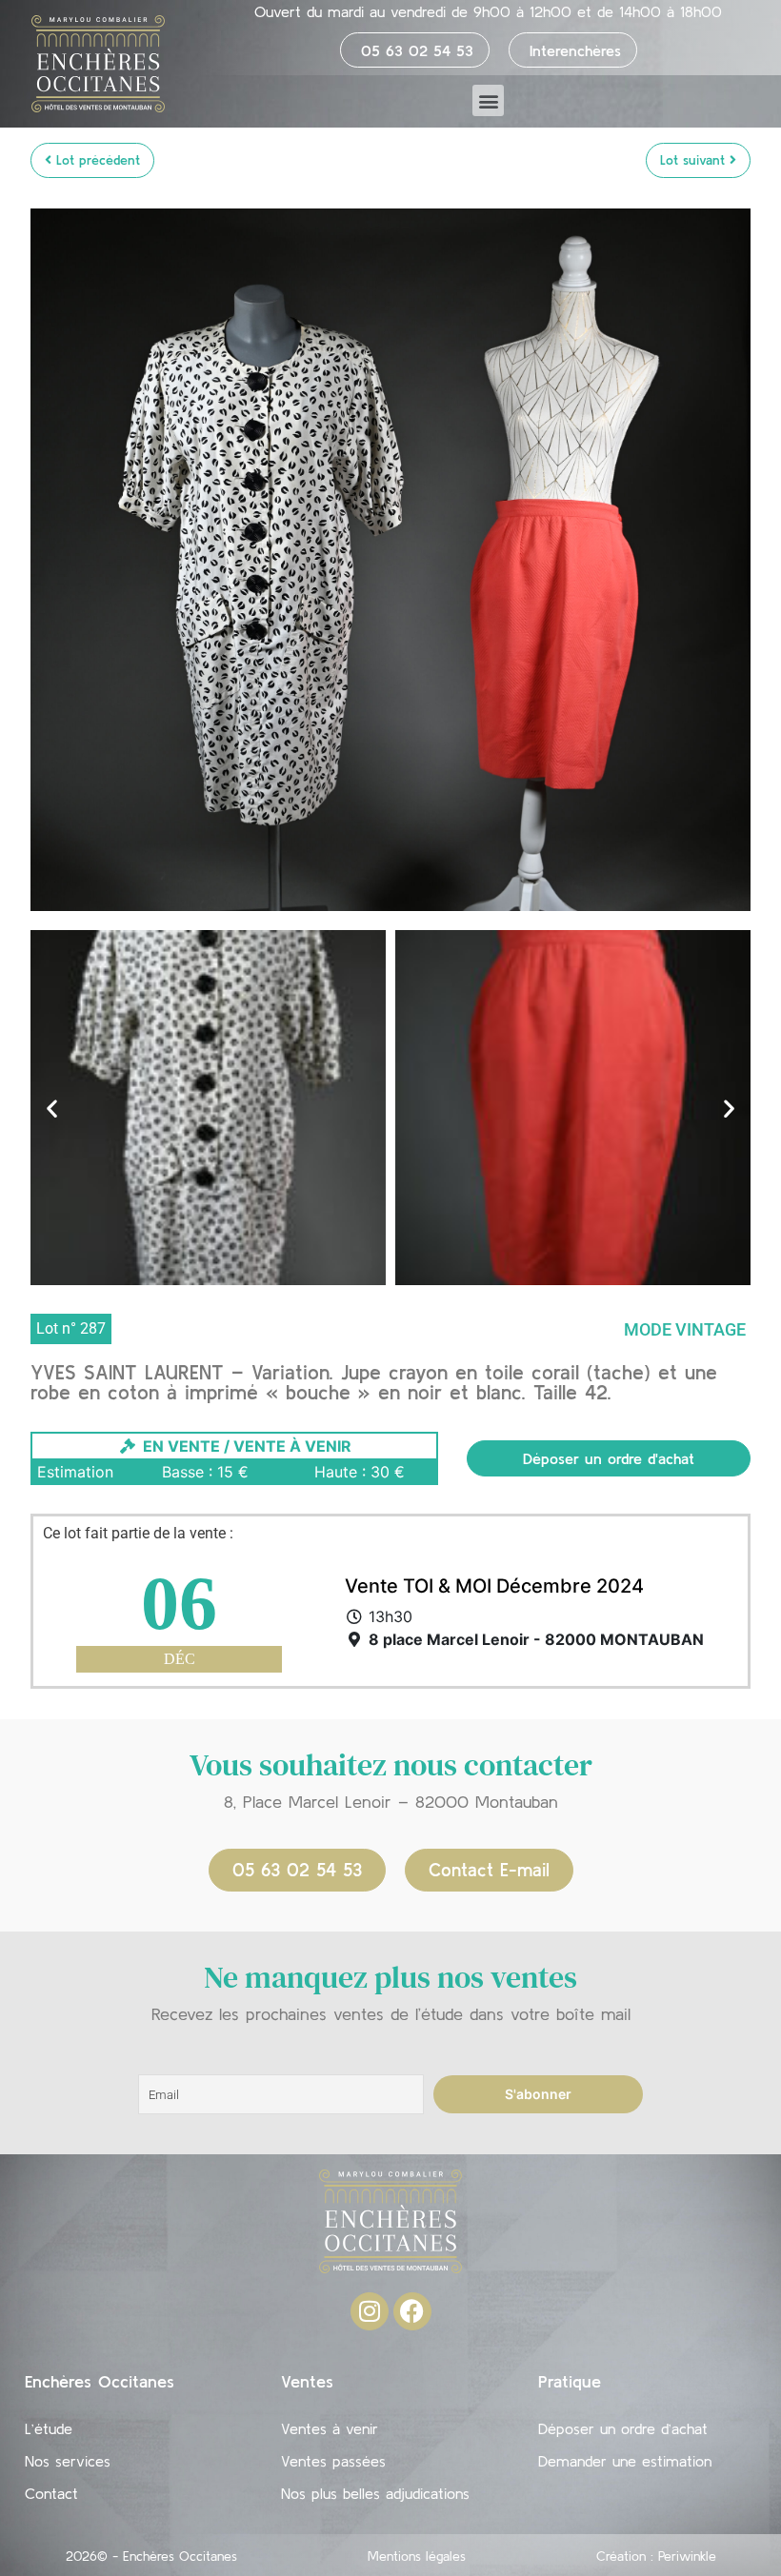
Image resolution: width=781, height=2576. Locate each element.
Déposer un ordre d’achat (623, 2428)
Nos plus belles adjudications (375, 2493)
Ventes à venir (330, 2428)
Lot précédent (96, 160)
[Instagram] (370, 2311)
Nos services (68, 2461)
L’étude (49, 2428)
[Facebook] (412, 2311)
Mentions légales (417, 2556)
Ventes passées (333, 2461)
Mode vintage (685, 1329)
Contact (51, 2493)
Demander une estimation (625, 2461)
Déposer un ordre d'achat (609, 1458)
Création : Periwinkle (656, 2556)
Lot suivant (695, 160)
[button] (488, 100)
